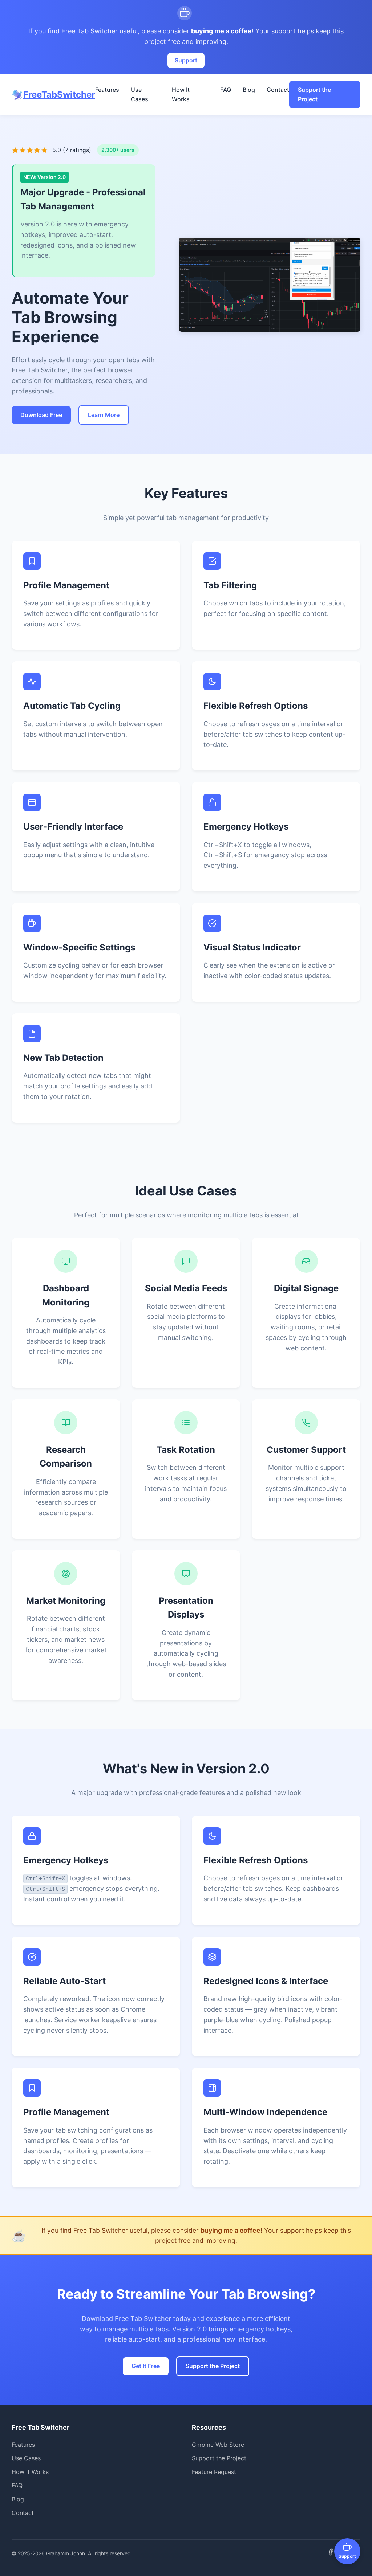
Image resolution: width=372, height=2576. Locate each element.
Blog (249, 90)
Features (107, 90)
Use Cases (139, 94)
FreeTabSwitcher (59, 95)
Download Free (41, 415)
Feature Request (214, 2472)
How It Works (181, 94)
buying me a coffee (221, 31)
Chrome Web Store (218, 2445)
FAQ (226, 90)
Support (186, 60)
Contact (278, 90)
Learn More (104, 415)
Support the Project (314, 94)
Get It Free (146, 2366)
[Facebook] (331, 2553)
